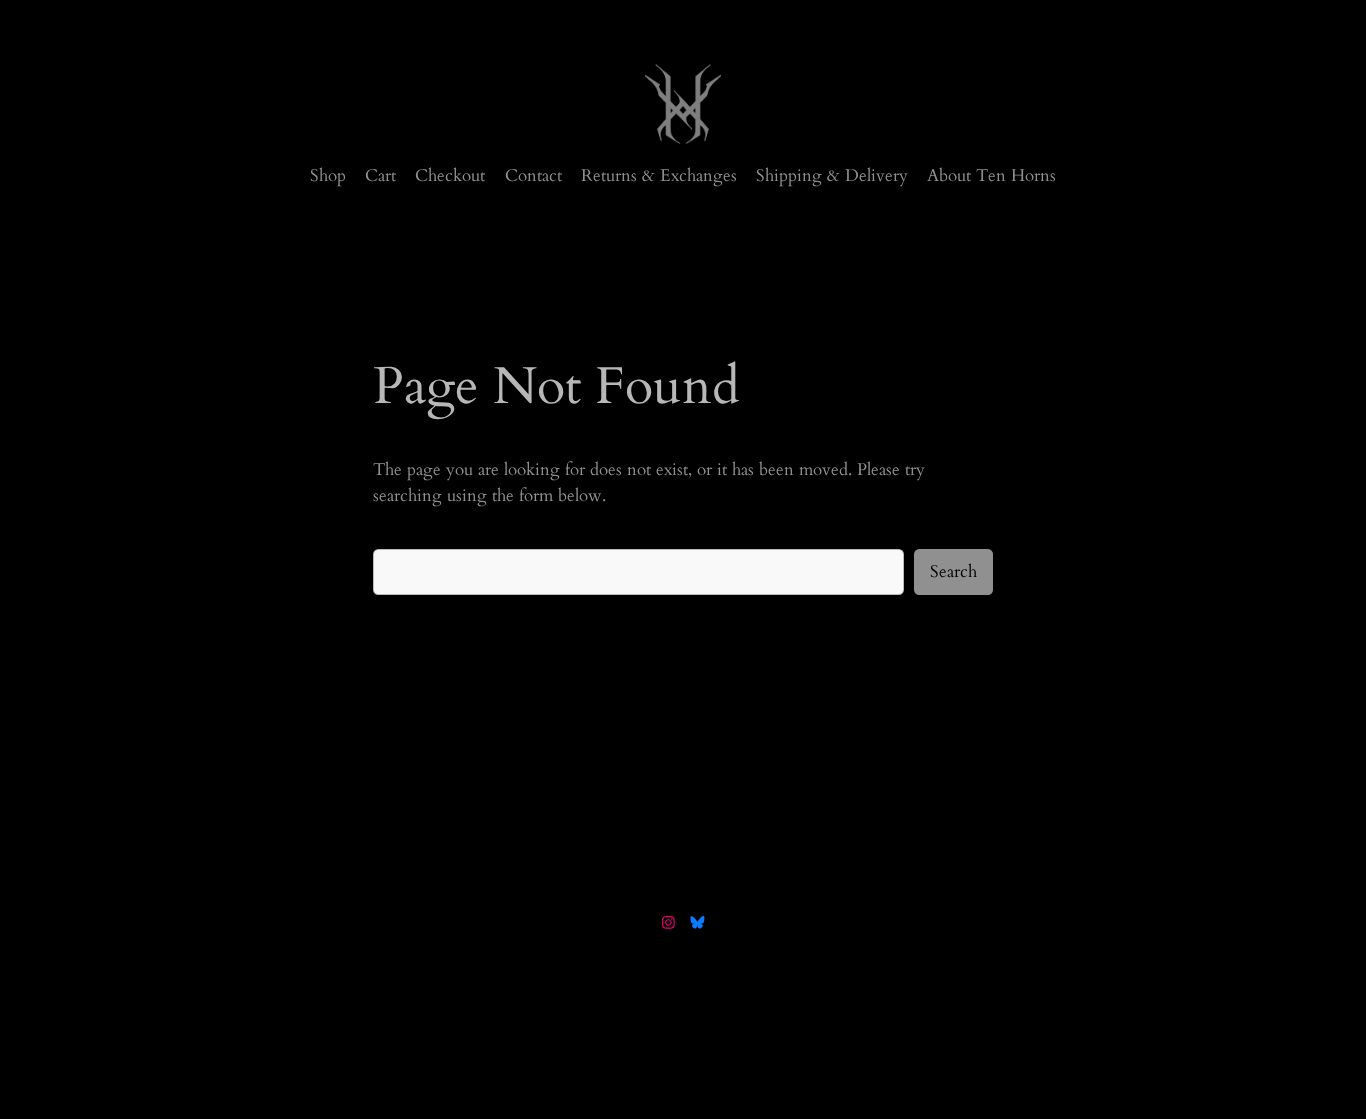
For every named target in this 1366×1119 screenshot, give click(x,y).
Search (953, 571)
